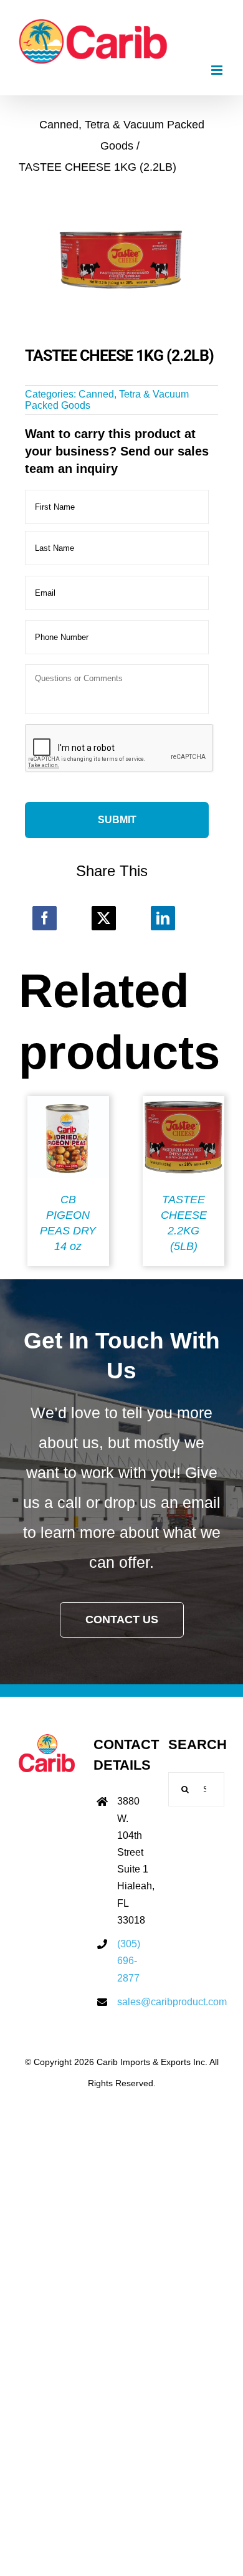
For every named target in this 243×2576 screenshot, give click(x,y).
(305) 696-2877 (129, 1961)
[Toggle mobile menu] (218, 70)
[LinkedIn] (163, 918)
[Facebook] (45, 918)
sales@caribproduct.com (133, 2002)
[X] (104, 918)
